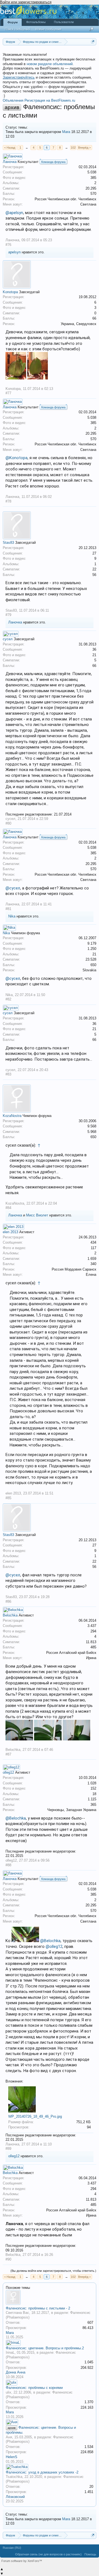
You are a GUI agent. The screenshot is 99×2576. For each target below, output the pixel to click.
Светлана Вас (17, 2313)
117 (94, 1248)
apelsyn (14, 252)
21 (94, 655)
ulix (9, 2392)
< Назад (10, 148)
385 (93, 178)
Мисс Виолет (37, 1215)
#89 (8, 2149)
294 (93, 1631)
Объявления (13, 100)
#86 (8, 1602)
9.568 (92, 1126)
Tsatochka (14, 2477)
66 (94, 318)
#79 (8, 615)
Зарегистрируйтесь (19, 77)
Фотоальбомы (36, 22)
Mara (66, 132)
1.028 (92, 1783)
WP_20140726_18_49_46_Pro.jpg (35, 2116)
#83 (8, 1074)
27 (94, 553)
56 (94, 575)
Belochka (10, 1615)
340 (93, 1264)
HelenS (12, 2457)
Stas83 (8, 543)
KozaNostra (12, 1116)
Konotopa (10, 292)
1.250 (92, 949)
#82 (8, 999)
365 (93, 1805)
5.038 (92, 172)
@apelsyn (14, 213)
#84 (8, 1208)
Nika (12, 916)
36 (94, 649)
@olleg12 (54, 1946)
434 (93, 1242)
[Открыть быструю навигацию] (93, 42)
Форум (13, 22)
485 (93, 1647)
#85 (8, 1498)
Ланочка (10, 162)
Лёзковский (15, 2497)
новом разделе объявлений (50, 64)
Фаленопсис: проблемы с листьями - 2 (38, 2308)
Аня (9, 2437)
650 (93, 965)
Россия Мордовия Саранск (74, 1269)
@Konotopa (16, 458)
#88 (8, 1865)
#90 (8, 2259)
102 (73, 148)
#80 (8, 823)
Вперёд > (84, 148)
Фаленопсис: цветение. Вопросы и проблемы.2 (45, 2348)
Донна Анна (16, 2372)
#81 (8, 909)
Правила (32, 29)
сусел (8, 639)
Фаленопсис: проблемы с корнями (34, 2388)
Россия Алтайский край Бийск (71, 1653)
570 (93, 194)
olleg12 (8, 1772)
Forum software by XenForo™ (22, 2561)
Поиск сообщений (17, 29)
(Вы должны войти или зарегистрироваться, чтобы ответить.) (53, 2271)
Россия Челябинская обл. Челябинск (65, 199)
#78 (8, 501)
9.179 (92, 943)
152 (93, 1788)
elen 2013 (10, 1232)
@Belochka (16, 1818)
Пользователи (64, 22)
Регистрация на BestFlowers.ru (50, 100)
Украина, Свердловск (79, 324)
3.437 (92, 1626)
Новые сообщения (48, 29)
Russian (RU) (12, 2548)
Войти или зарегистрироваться (26, 2)
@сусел (13, 888)
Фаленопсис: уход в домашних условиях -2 (42, 2472)
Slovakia (89, 970)
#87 (8, 1754)
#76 (8, 245)
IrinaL (10, 2352)
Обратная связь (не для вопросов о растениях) (48, 2554)
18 (94, 1794)
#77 (8, 393)
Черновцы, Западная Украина (72, 1810)
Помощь (90, 2554)
